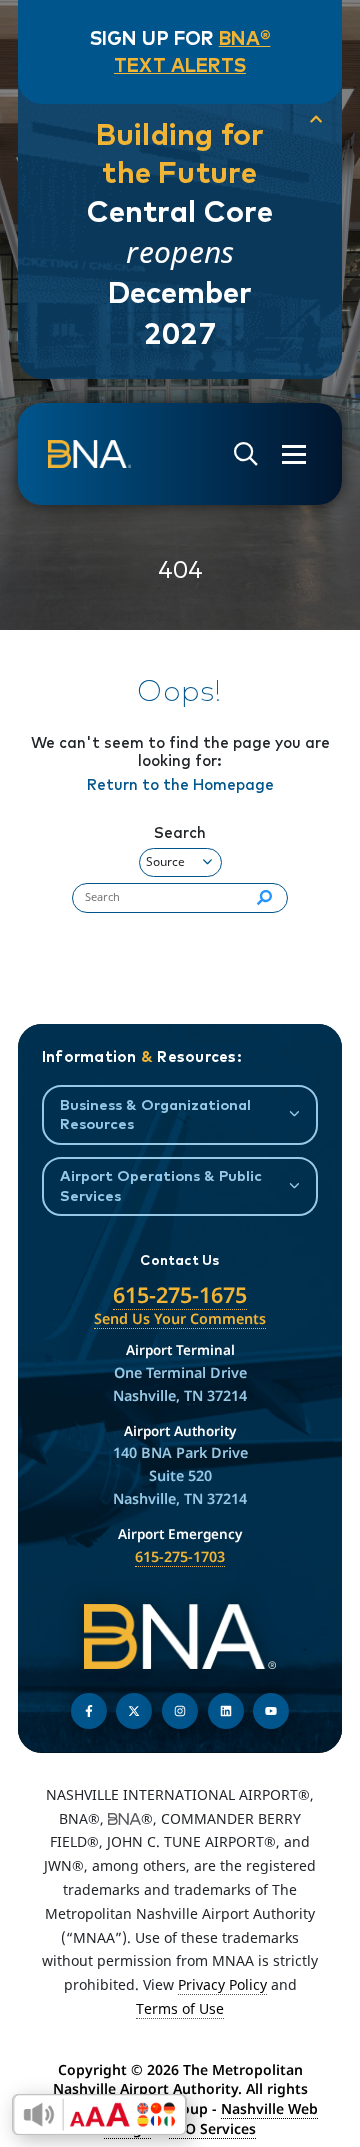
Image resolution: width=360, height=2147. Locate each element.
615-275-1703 (180, 1556)
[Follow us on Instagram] (180, 1711)
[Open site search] (246, 454)
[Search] (264, 898)
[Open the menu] (294, 454)
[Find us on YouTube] (271, 1711)
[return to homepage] (89, 455)
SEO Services (212, 2128)
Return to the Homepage (180, 784)
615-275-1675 (180, 1294)
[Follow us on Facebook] (89, 1711)
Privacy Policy (222, 1984)
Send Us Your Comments (180, 1318)
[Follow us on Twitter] (134, 1711)
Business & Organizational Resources (155, 1114)
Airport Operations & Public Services (161, 1185)
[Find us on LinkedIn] (226, 1711)
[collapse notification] (316, 119)
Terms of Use (180, 2008)
